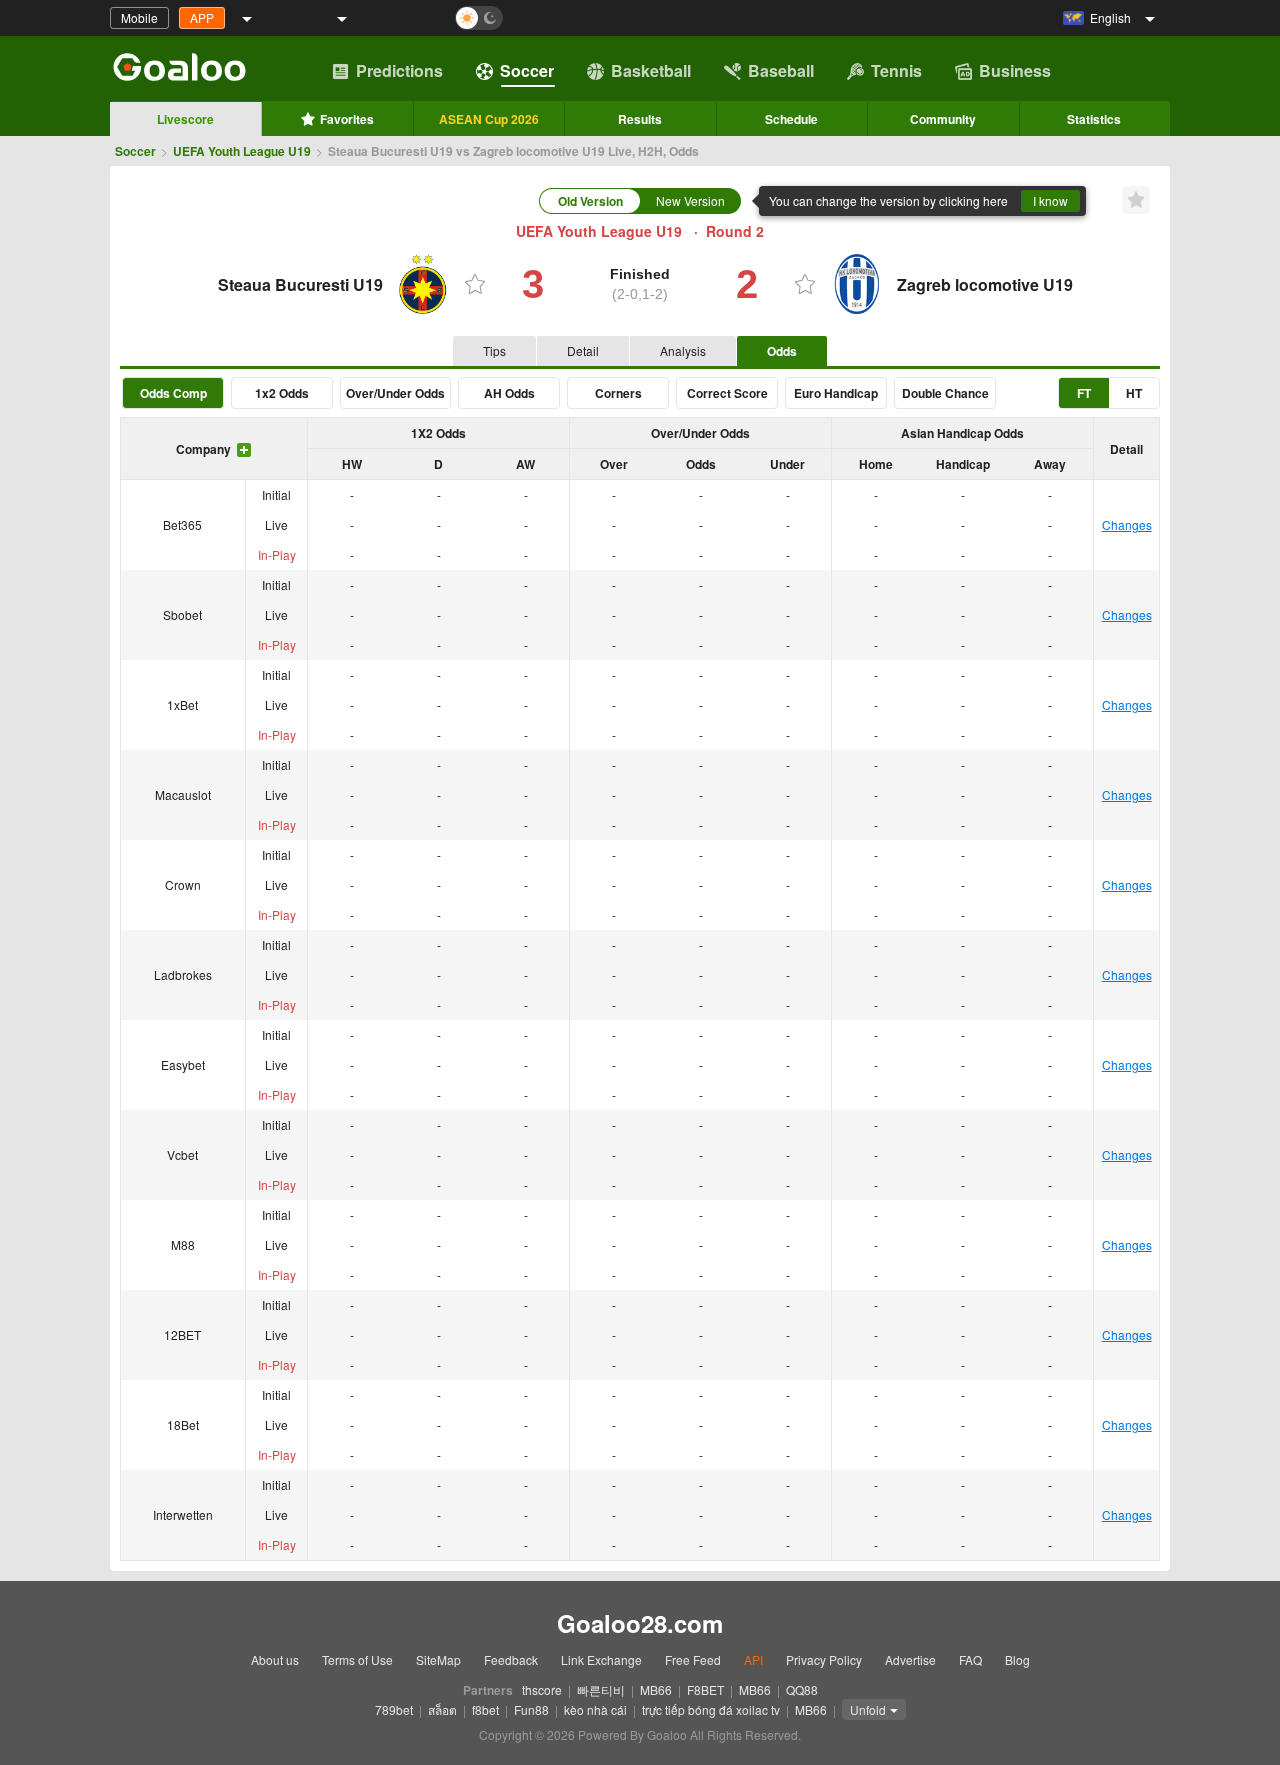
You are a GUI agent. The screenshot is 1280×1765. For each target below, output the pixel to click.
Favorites (347, 119)
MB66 (656, 1689)
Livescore (185, 119)
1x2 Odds (282, 393)
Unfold (868, 1709)
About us (275, 1659)
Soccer (527, 70)
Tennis (896, 70)
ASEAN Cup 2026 (489, 119)
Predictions (399, 70)
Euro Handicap (836, 393)
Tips (494, 350)
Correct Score (727, 393)
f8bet (485, 1709)
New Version (690, 200)
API (753, 1659)
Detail (583, 350)
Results (640, 119)
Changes (1127, 524)
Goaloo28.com (640, 1623)
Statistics (1094, 119)
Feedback (511, 1659)
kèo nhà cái (595, 1709)
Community (943, 119)
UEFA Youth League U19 (242, 151)
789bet (394, 1709)
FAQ (970, 1659)
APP (202, 17)
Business (1015, 70)
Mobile (139, 17)
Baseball (781, 70)
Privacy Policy (824, 1659)
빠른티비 (601, 1689)
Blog (1017, 1659)
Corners (618, 393)
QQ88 (802, 1689)
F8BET (705, 1689)
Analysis (683, 350)
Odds (782, 351)
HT (1134, 393)
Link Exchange (601, 1659)
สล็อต (442, 1709)
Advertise (910, 1659)
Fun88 (531, 1709)
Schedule (791, 119)
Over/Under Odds (395, 393)
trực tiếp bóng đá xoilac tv (711, 1709)
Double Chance (945, 393)
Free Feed (693, 1659)
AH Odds (509, 393)
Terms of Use (357, 1659)
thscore (542, 1689)
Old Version (590, 201)
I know (1050, 200)
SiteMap (438, 1659)
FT (1084, 393)
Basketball (651, 70)
